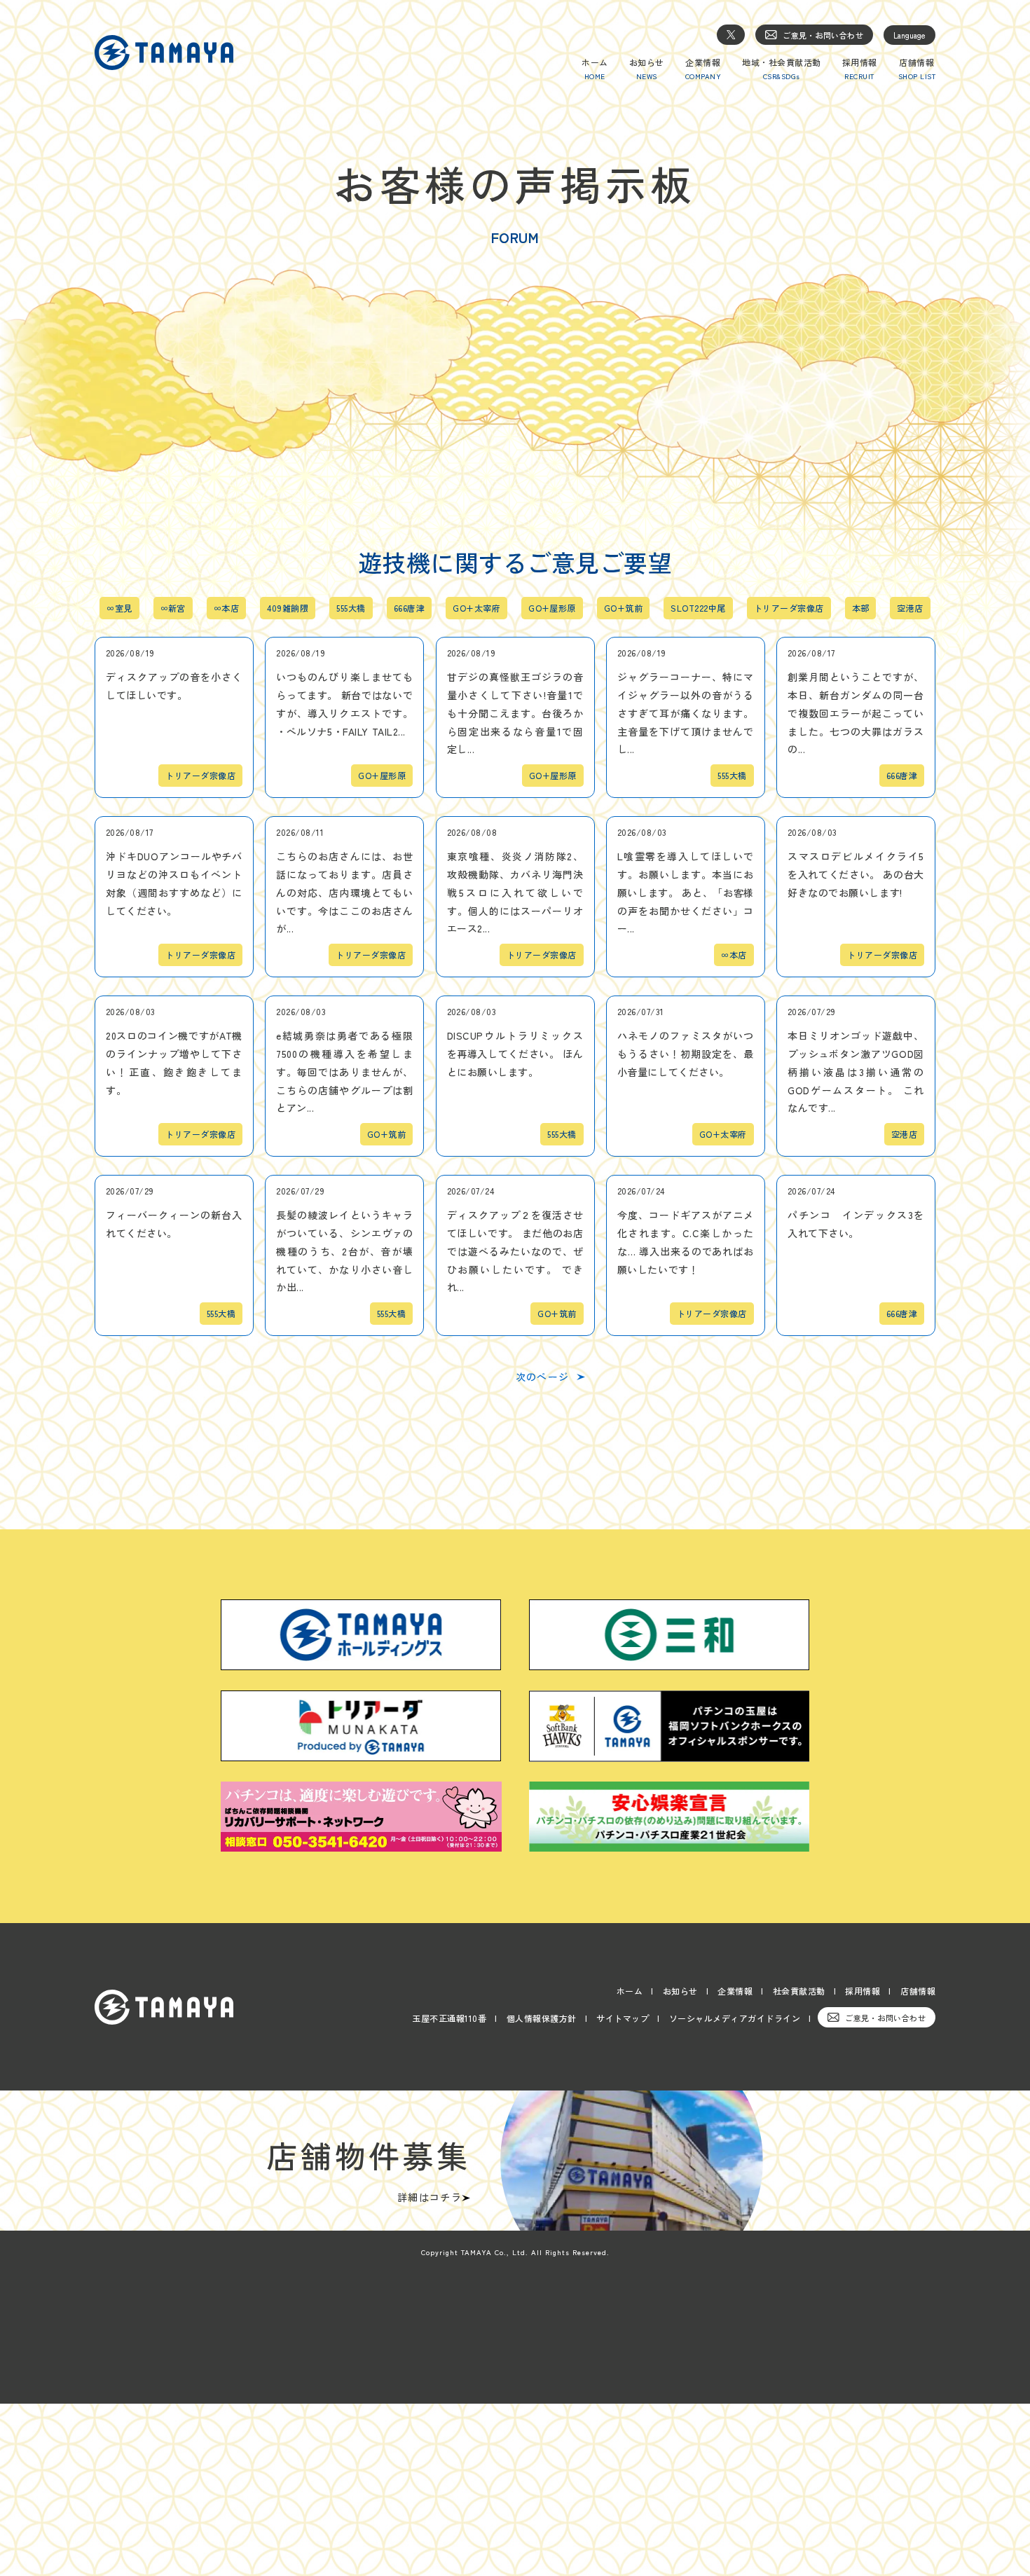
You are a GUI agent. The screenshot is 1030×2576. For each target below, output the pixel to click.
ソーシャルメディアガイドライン (735, 2018)
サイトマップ (623, 2018)
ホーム (630, 1991)
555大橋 (351, 608)
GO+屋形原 (552, 608)
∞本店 (226, 608)
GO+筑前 (623, 608)
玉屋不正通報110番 (449, 2018)
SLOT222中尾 (698, 608)
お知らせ (680, 1991)
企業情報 (735, 1991)
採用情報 (863, 1991)
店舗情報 (918, 1991)
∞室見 (119, 608)
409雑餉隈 (288, 608)
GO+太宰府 (476, 608)
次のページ (543, 1377)
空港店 (910, 608)
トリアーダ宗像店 (789, 608)
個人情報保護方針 (542, 2018)
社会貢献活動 (799, 1991)
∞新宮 (173, 608)
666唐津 (409, 608)
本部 (861, 608)
